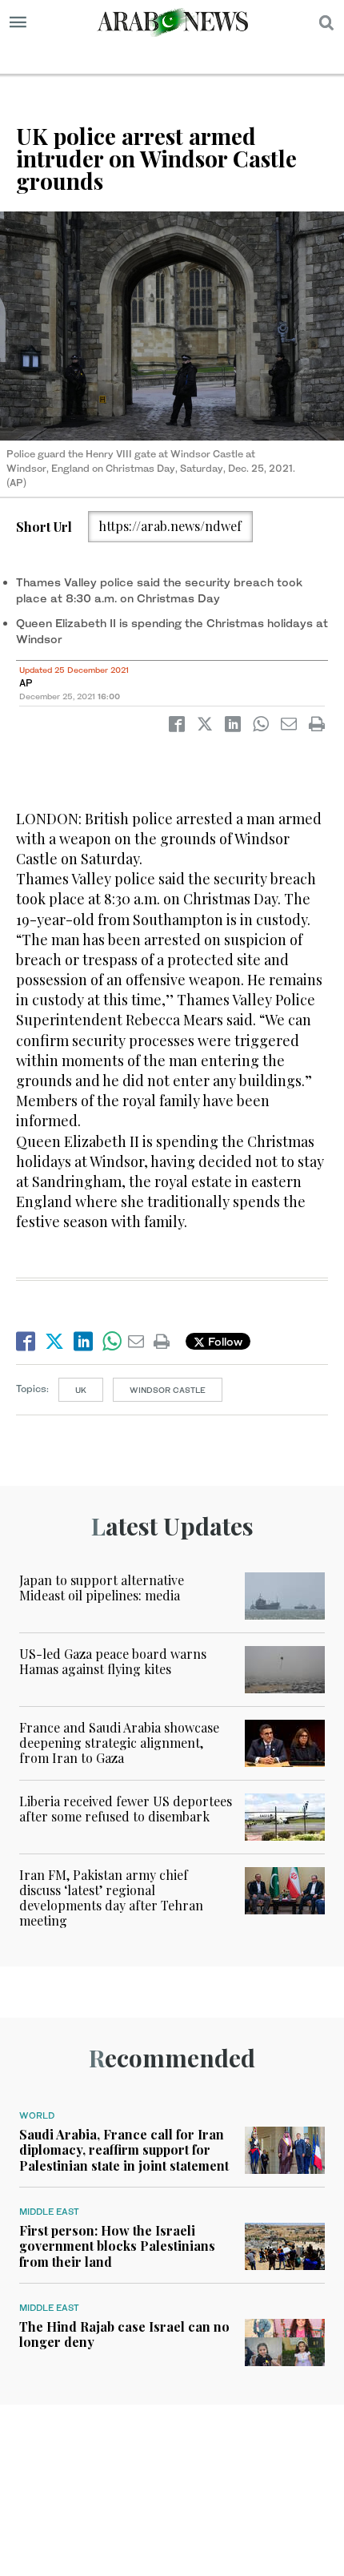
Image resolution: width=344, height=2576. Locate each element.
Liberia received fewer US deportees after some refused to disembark (126, 1809)
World (37, 2115)
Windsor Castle (168, 1390)
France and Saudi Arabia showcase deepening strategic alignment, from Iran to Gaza (119, 1743)
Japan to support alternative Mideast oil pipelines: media (102, 1588)
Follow (224, 1341)
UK (81, 1390)
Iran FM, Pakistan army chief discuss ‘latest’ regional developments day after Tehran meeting (111, 1898)
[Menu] (18, 22)
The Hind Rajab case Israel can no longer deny (124, 2334)
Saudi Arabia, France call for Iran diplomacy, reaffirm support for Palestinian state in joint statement (124, 2149)
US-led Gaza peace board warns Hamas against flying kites (113, 1661)
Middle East (49, 2212)
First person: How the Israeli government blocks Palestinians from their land (117, 2246)
